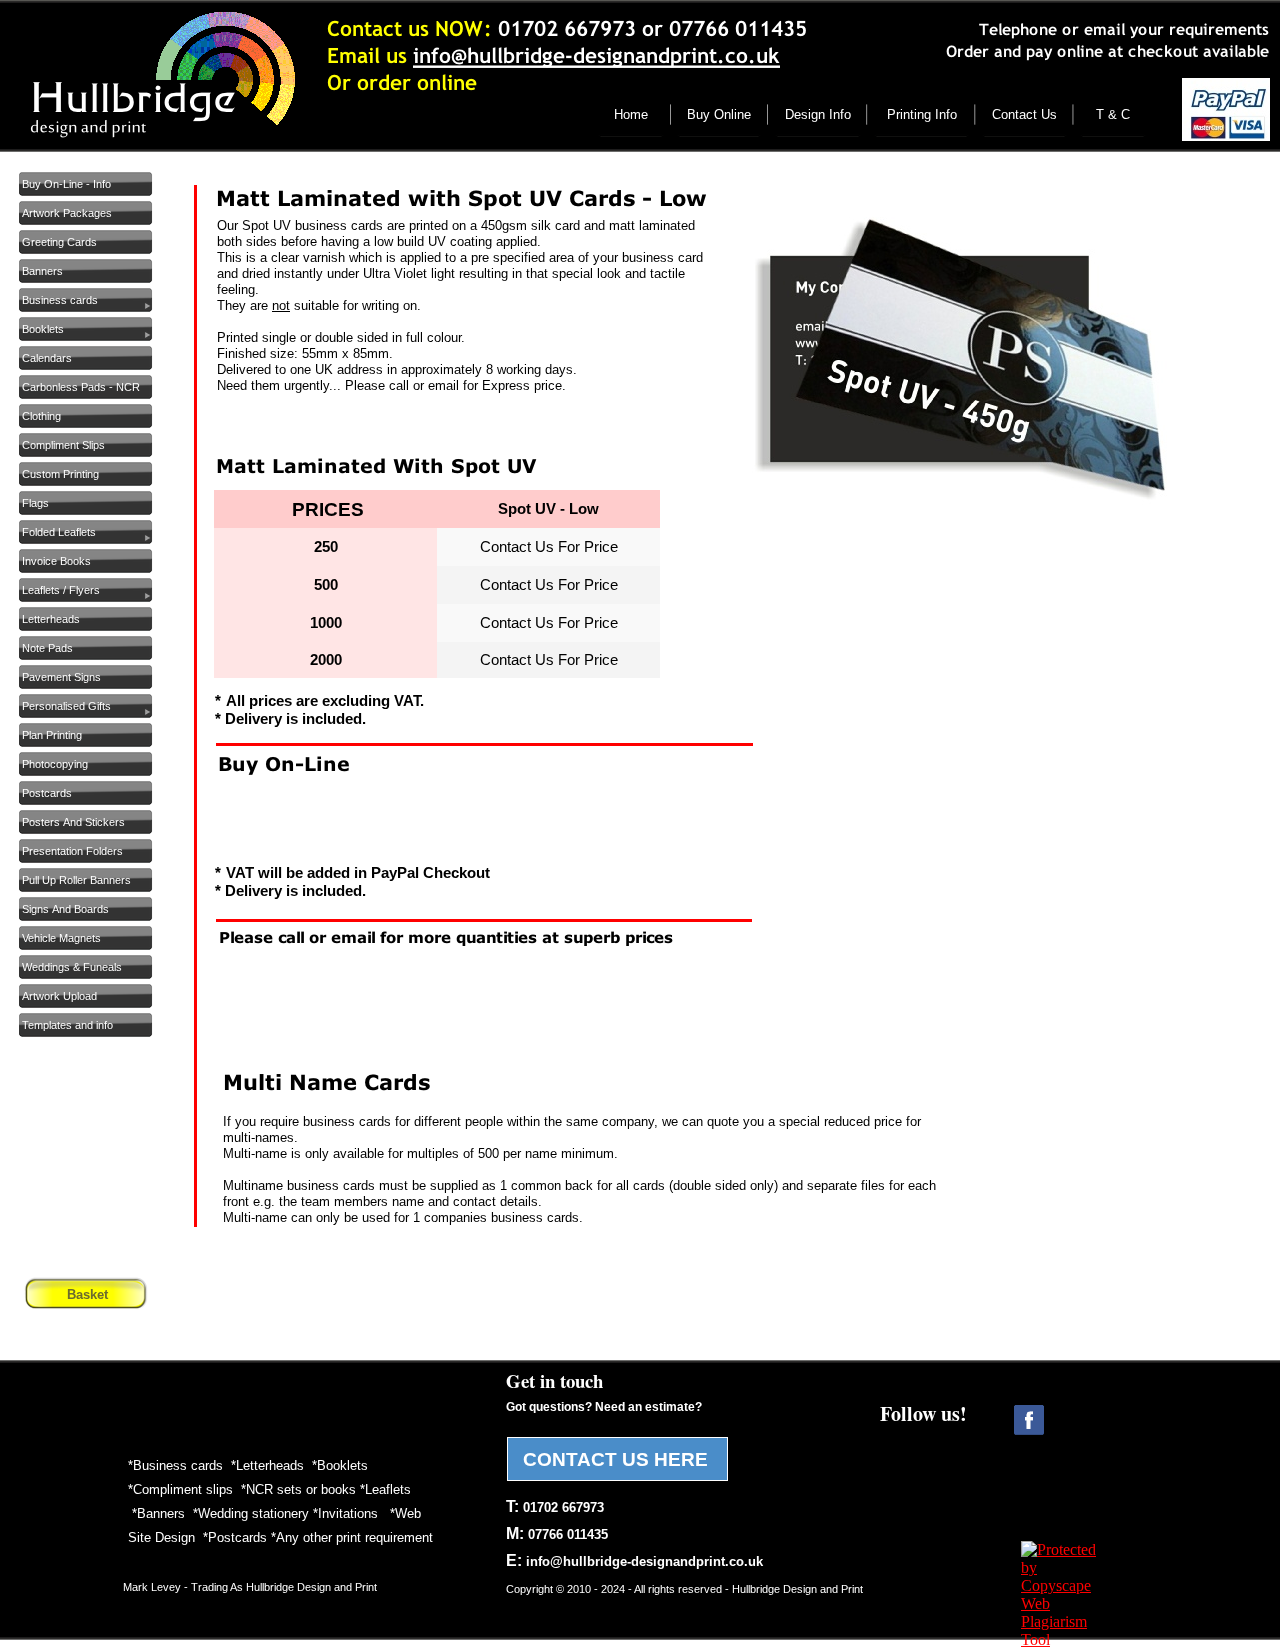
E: (634, 1560)
